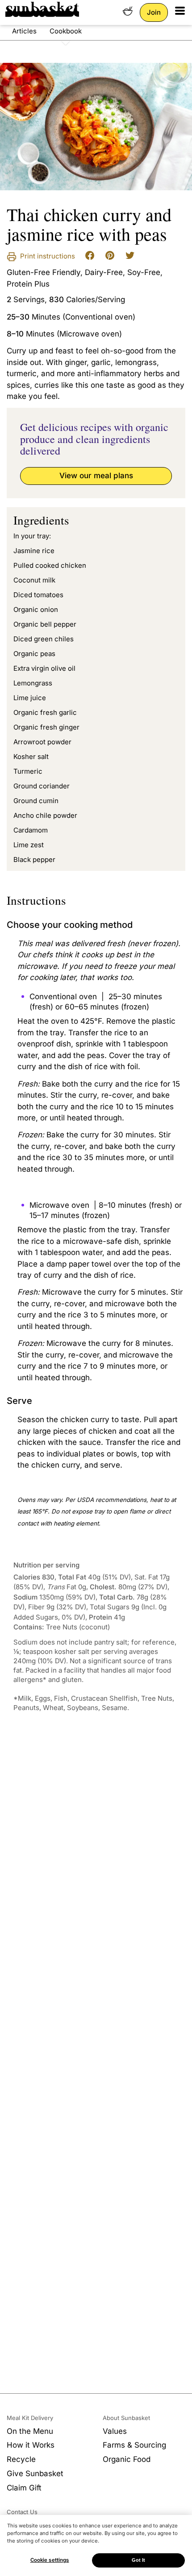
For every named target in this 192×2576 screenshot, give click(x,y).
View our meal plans (96, 476)
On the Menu (30, 2431)
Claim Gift (24, 2488)
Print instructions (47, 256)
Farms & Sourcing (134, 2445)
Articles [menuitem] (24, 31)
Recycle (21, 2459)
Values (115, 2431)
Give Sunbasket (35, 2473)
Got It (139, 2560)
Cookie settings (50, 2560)
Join (154, 12)
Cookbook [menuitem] (66, 31)
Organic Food (127, 2459)
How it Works (31, 2445)
